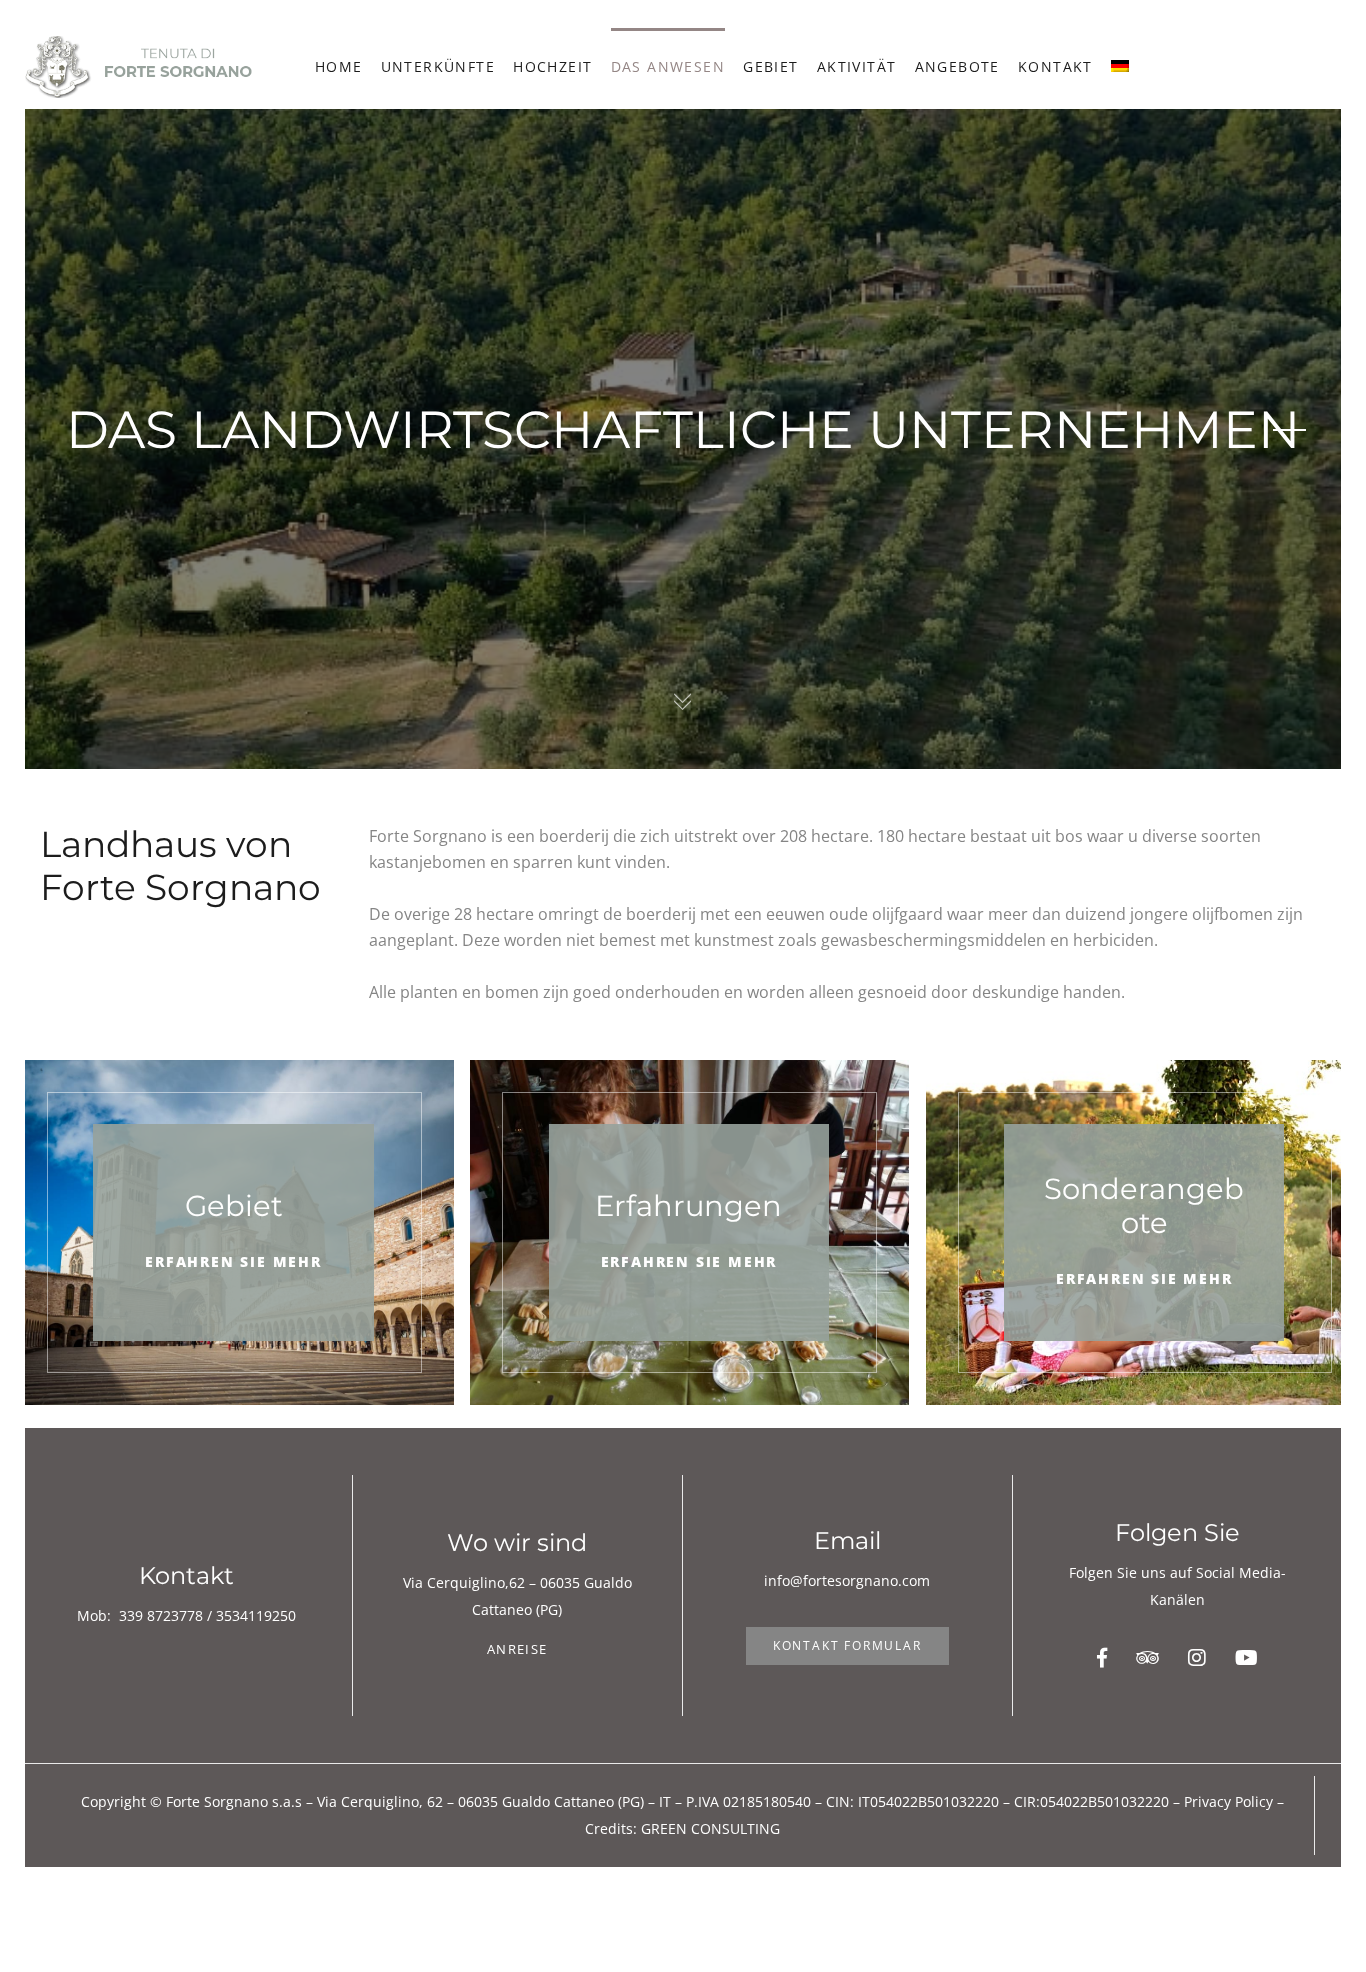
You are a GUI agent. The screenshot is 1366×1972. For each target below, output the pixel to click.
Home (339, 66)
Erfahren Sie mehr (233, 1261)
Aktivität (857, 66)
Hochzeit (552, 66)
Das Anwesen (668, 66)
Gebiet (770, 66)
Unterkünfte (438, 66)
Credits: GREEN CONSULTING (682, 1828)
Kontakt (1055, 66)
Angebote (957, 66)
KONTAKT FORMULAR (847, 1645)
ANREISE (517, 1649)
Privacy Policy (1228, 1801)
